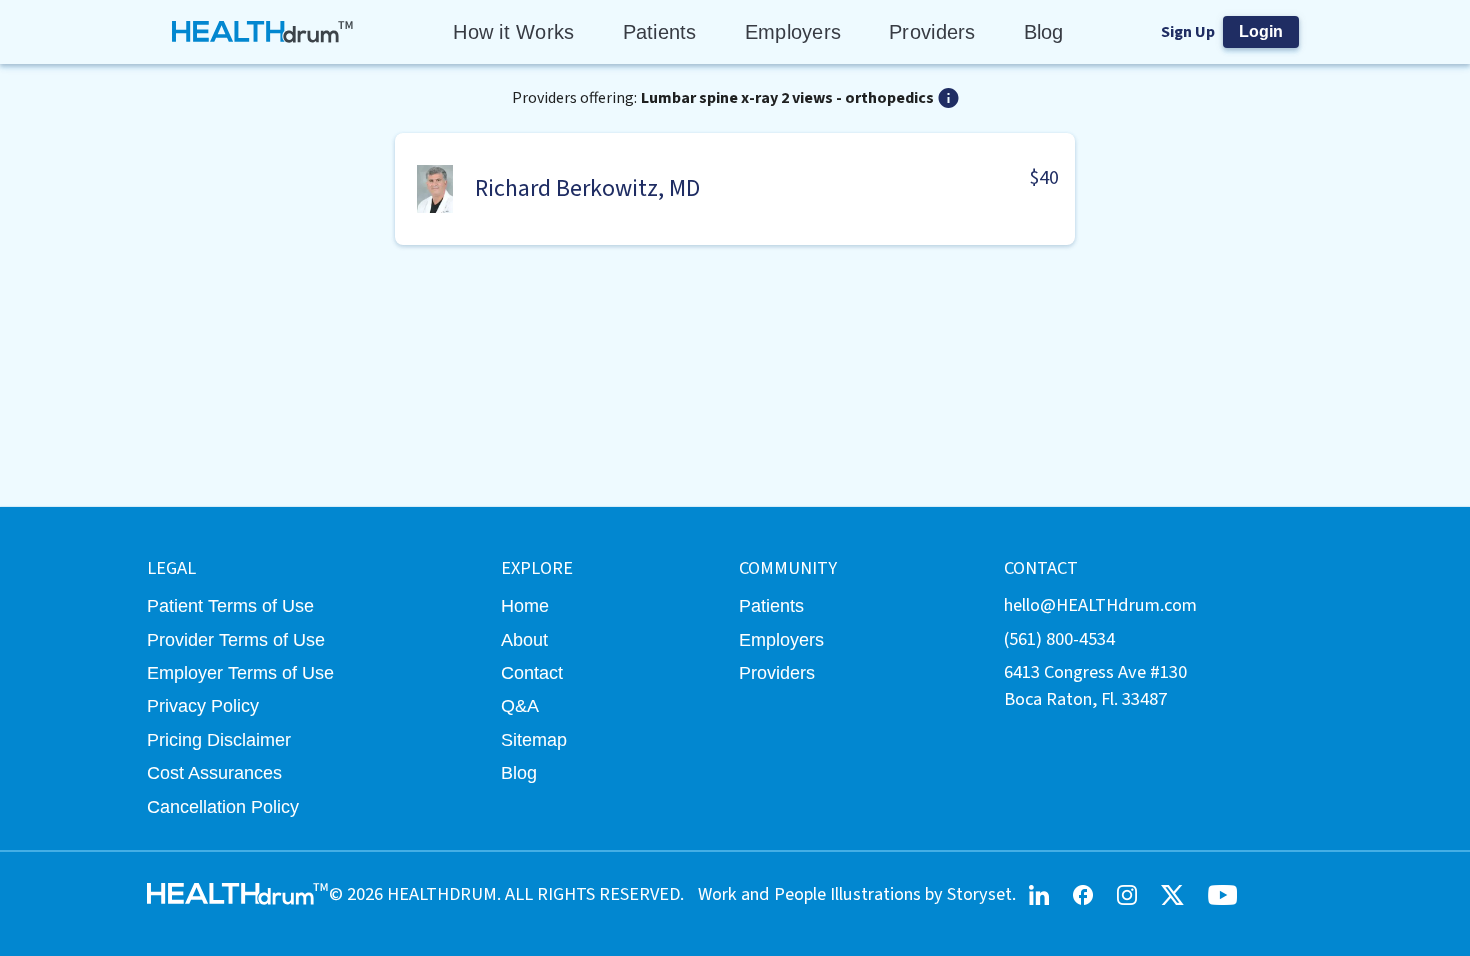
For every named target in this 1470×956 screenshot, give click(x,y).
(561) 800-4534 (1059, 639)
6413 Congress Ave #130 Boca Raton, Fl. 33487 (1095, 685)
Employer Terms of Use (240, 672)
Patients (660, 32)
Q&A (520, 705)
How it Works (513, 32)
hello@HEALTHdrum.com (1100, 605)
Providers (932, 32)
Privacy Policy (203, 705)
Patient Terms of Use (230, 605)
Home (525, 605)
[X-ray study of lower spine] (948, 98)
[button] (735, 189)
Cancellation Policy (223, 806)
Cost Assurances (214, 772)
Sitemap (534, 739)
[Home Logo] (263, 32)
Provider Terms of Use (236, 639)
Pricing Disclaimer (219, 739)
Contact (532, 672)
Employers (793, 32)
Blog (1044, 32)
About (524, 639)
